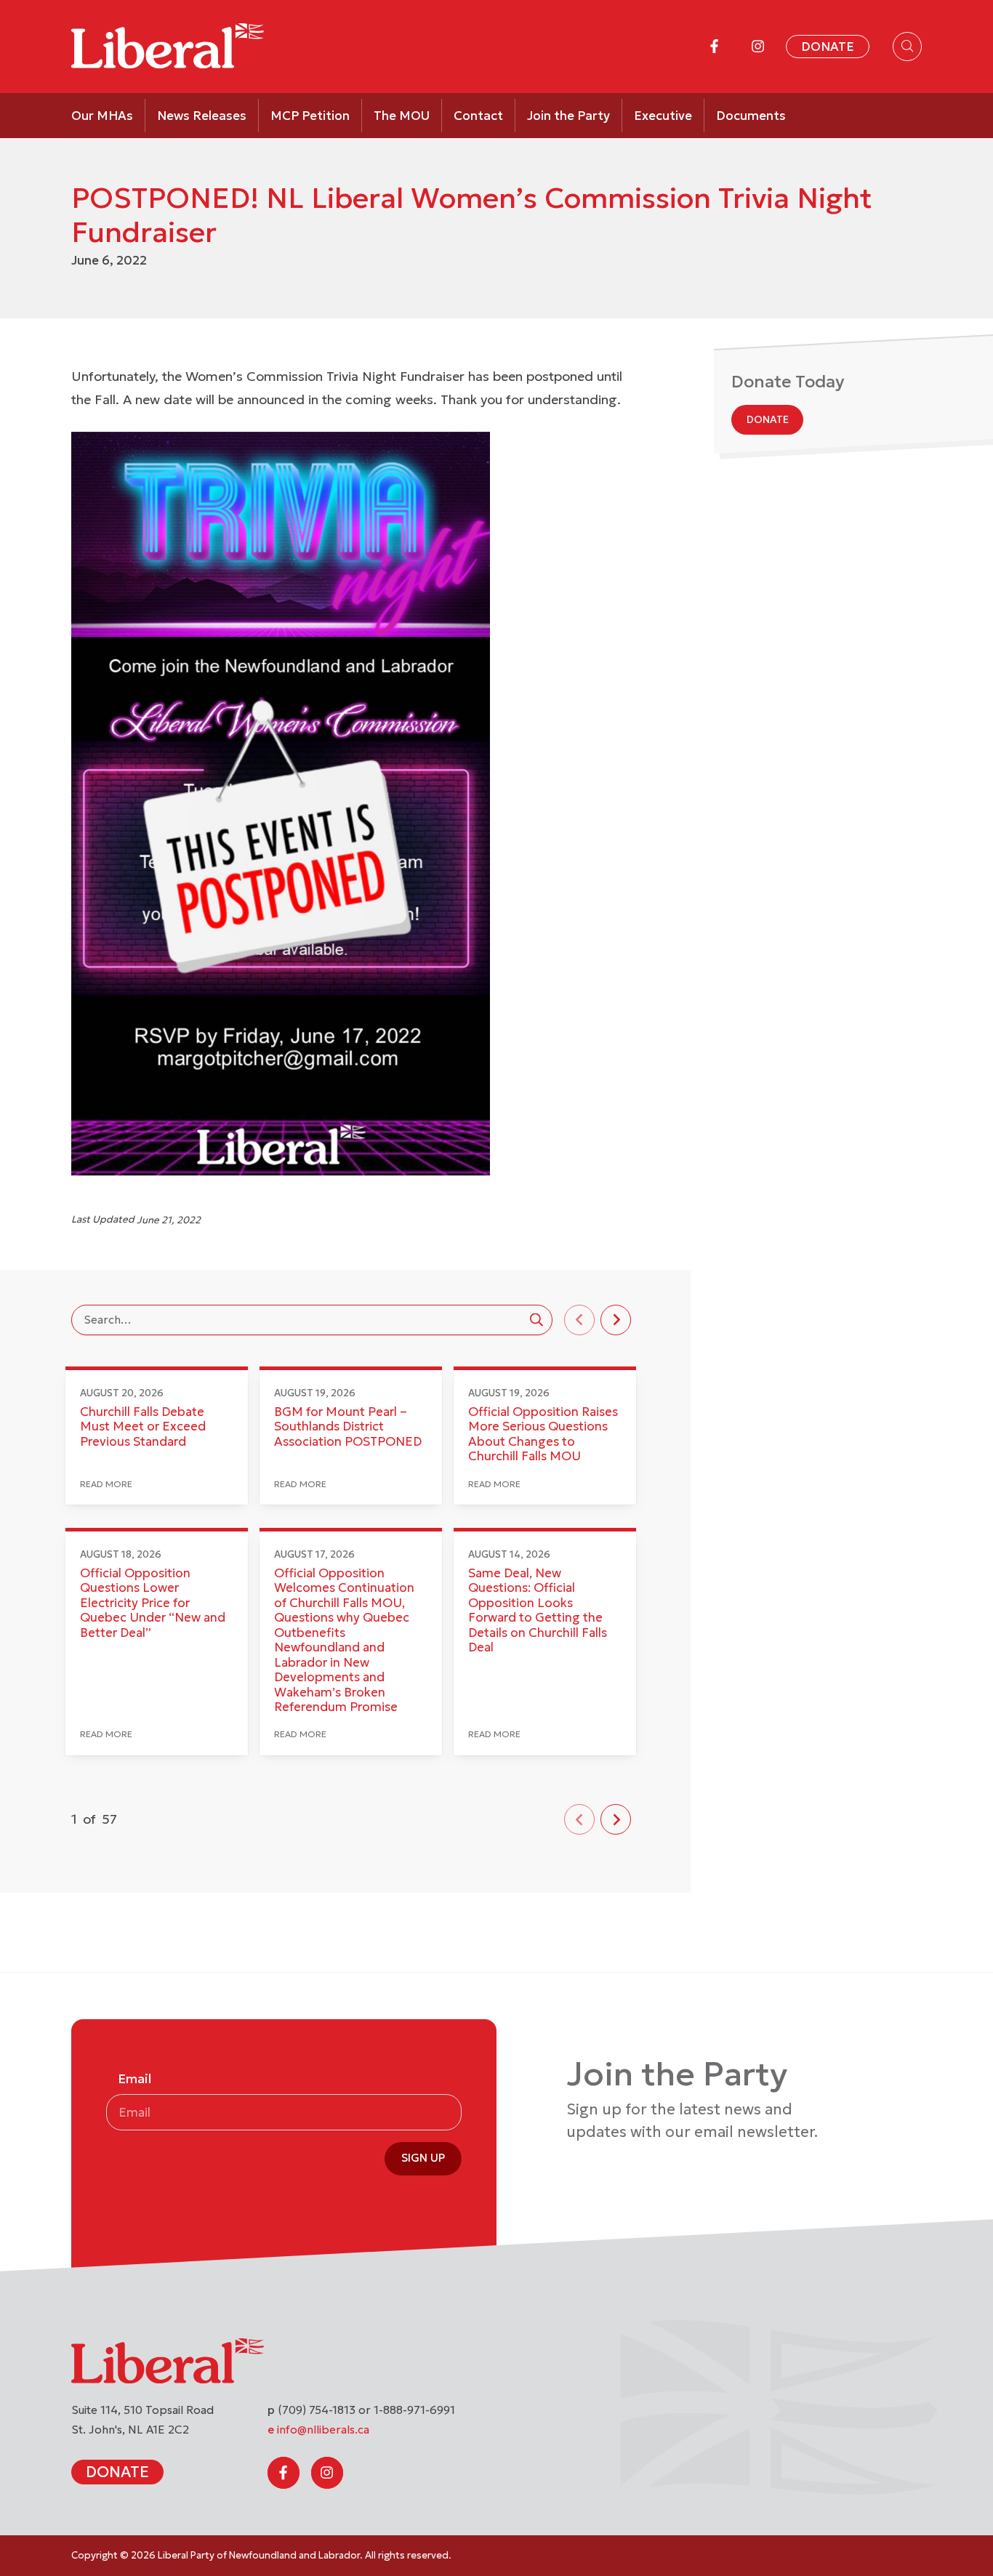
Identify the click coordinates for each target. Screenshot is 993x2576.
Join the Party (568, 116)
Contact (478, 116)
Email (134, 2078)
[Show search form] (907, 47)
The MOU (402, 116)
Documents (751, 116)
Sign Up (423, 2158)
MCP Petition (310, 116)
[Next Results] (616, 1320)
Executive (663, 116)
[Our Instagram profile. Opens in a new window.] (758, 47)
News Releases (202, 116)
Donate (828, 47)
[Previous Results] (579, 1320)
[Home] (168, 47)
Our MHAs (102, 116)
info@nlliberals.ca (323, 2430)
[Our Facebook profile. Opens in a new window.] (715, 47)
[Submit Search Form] (537, 1320)
